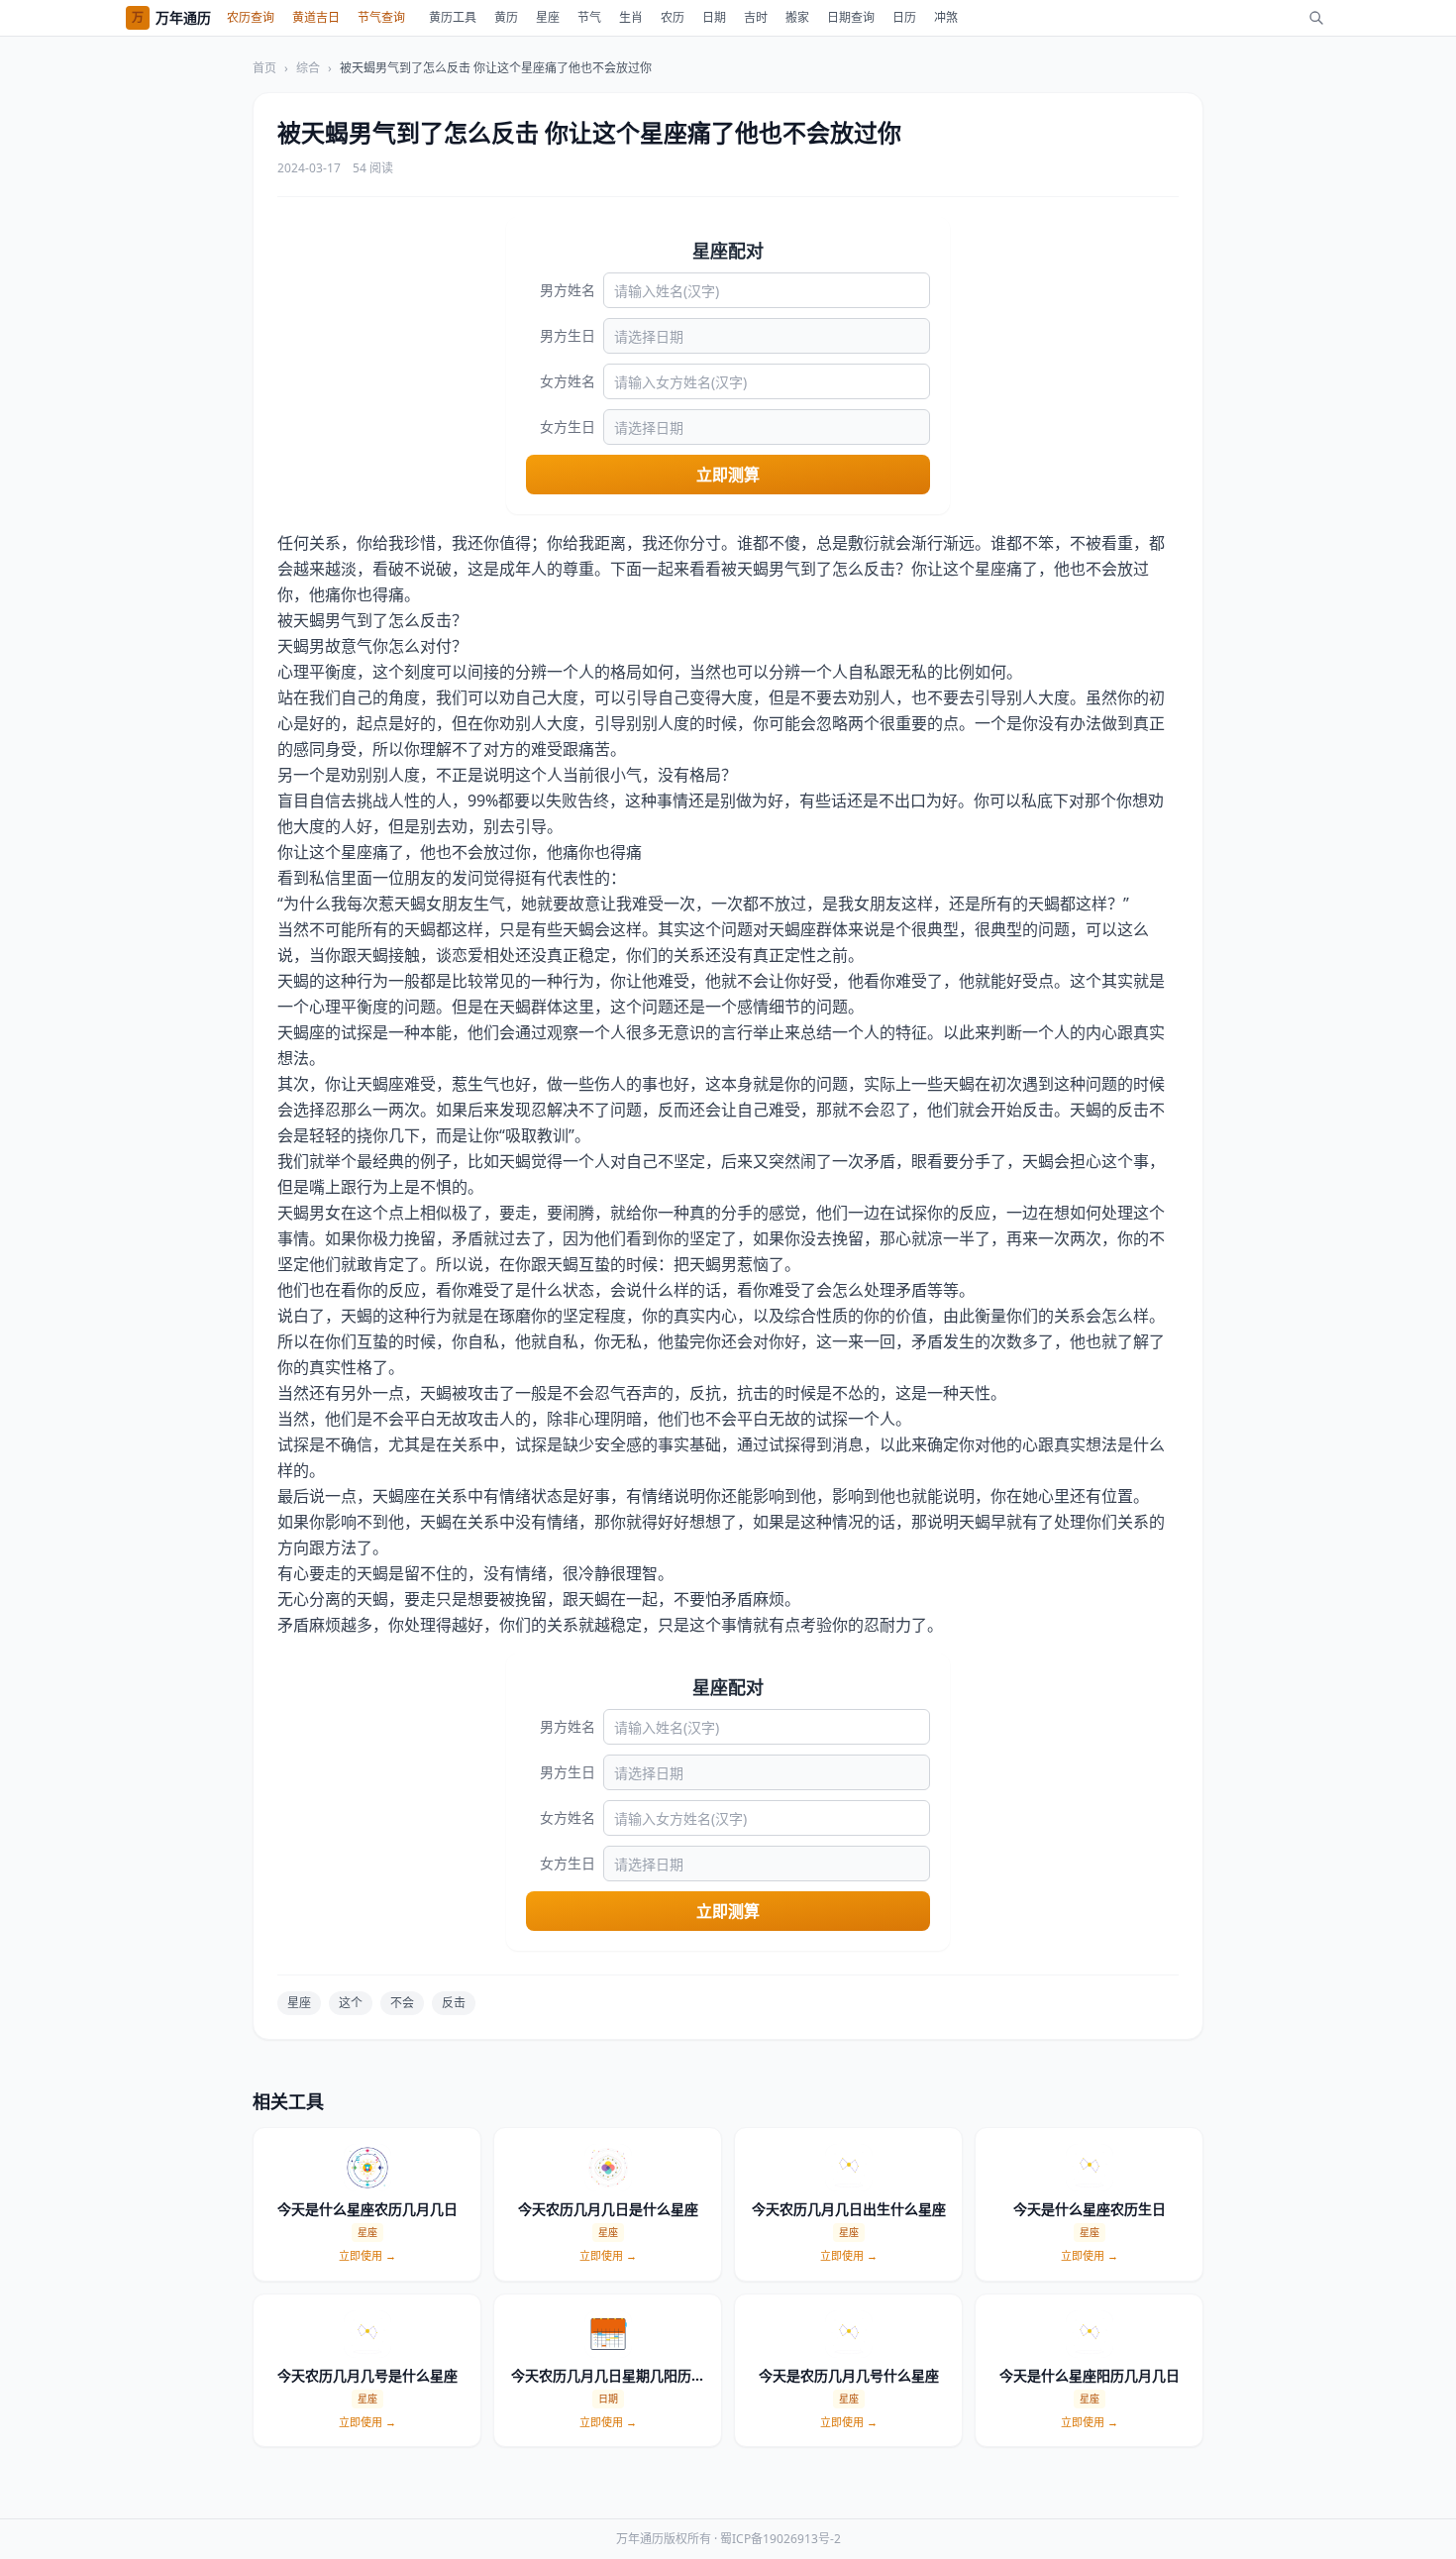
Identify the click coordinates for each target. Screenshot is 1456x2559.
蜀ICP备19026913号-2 (780, 2539)
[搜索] (1316, 18)
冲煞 (946, 17)
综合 (308, 68)
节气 (589, 17)
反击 (454, 2003)
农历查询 (251, 17)
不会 (402, 2003)
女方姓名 (568, 381)
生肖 (631, 17)
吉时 (756, 17)
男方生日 (568, 335)
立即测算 (728, 475)
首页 (264, 68)
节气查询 (381, 17)
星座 (548, 17)
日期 (714, 17)
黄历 (506, 17)
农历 (673, 17)
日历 (904, 17)
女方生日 (568, 426)
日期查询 (851, 17)
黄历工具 (453, 17)
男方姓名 (568, 290)
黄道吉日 (316, 17)
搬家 (797, 17)
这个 (351, 2003)
